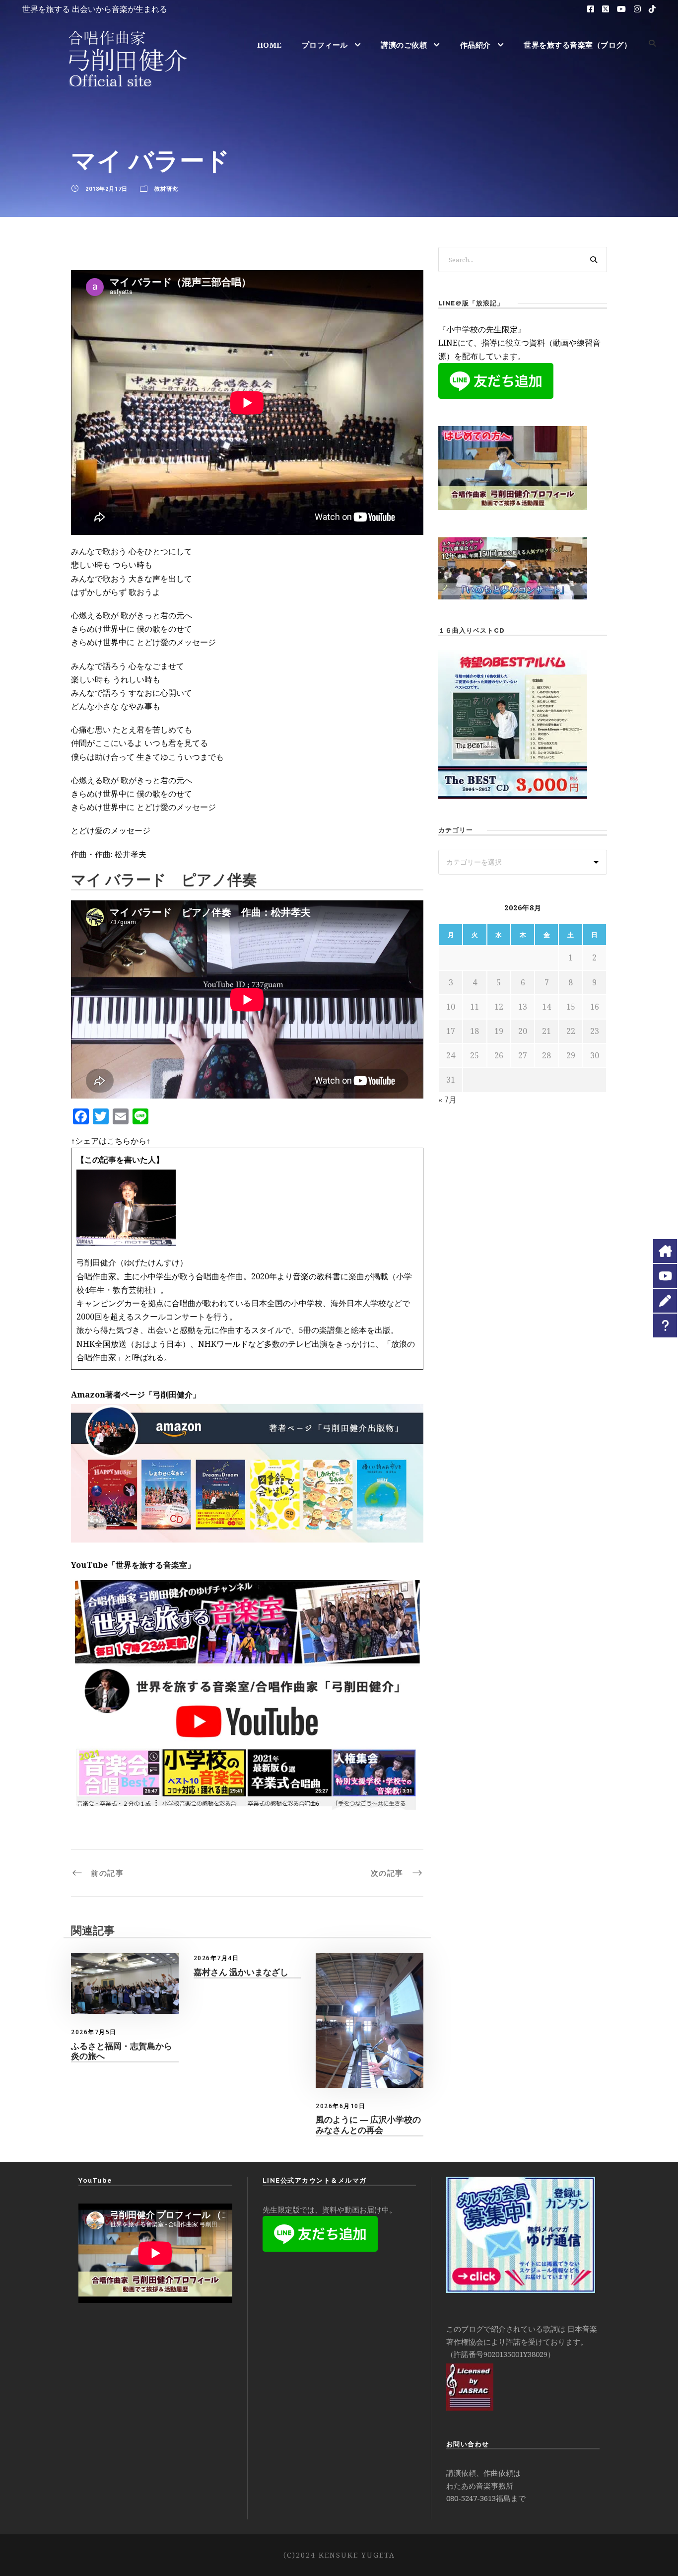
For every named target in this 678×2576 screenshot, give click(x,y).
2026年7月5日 (94, 2032)
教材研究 (166, 188)
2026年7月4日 (216, 1958)
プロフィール (325, 45)
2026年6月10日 (340, 2106)
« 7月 (447, 1100)
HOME (270, 45)
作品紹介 (475, 45)
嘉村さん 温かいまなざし (241, 1972)
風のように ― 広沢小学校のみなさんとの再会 (368, 2125)
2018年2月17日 (106, 188)
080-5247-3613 (471, 2498)
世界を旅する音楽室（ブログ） (577, 45)
